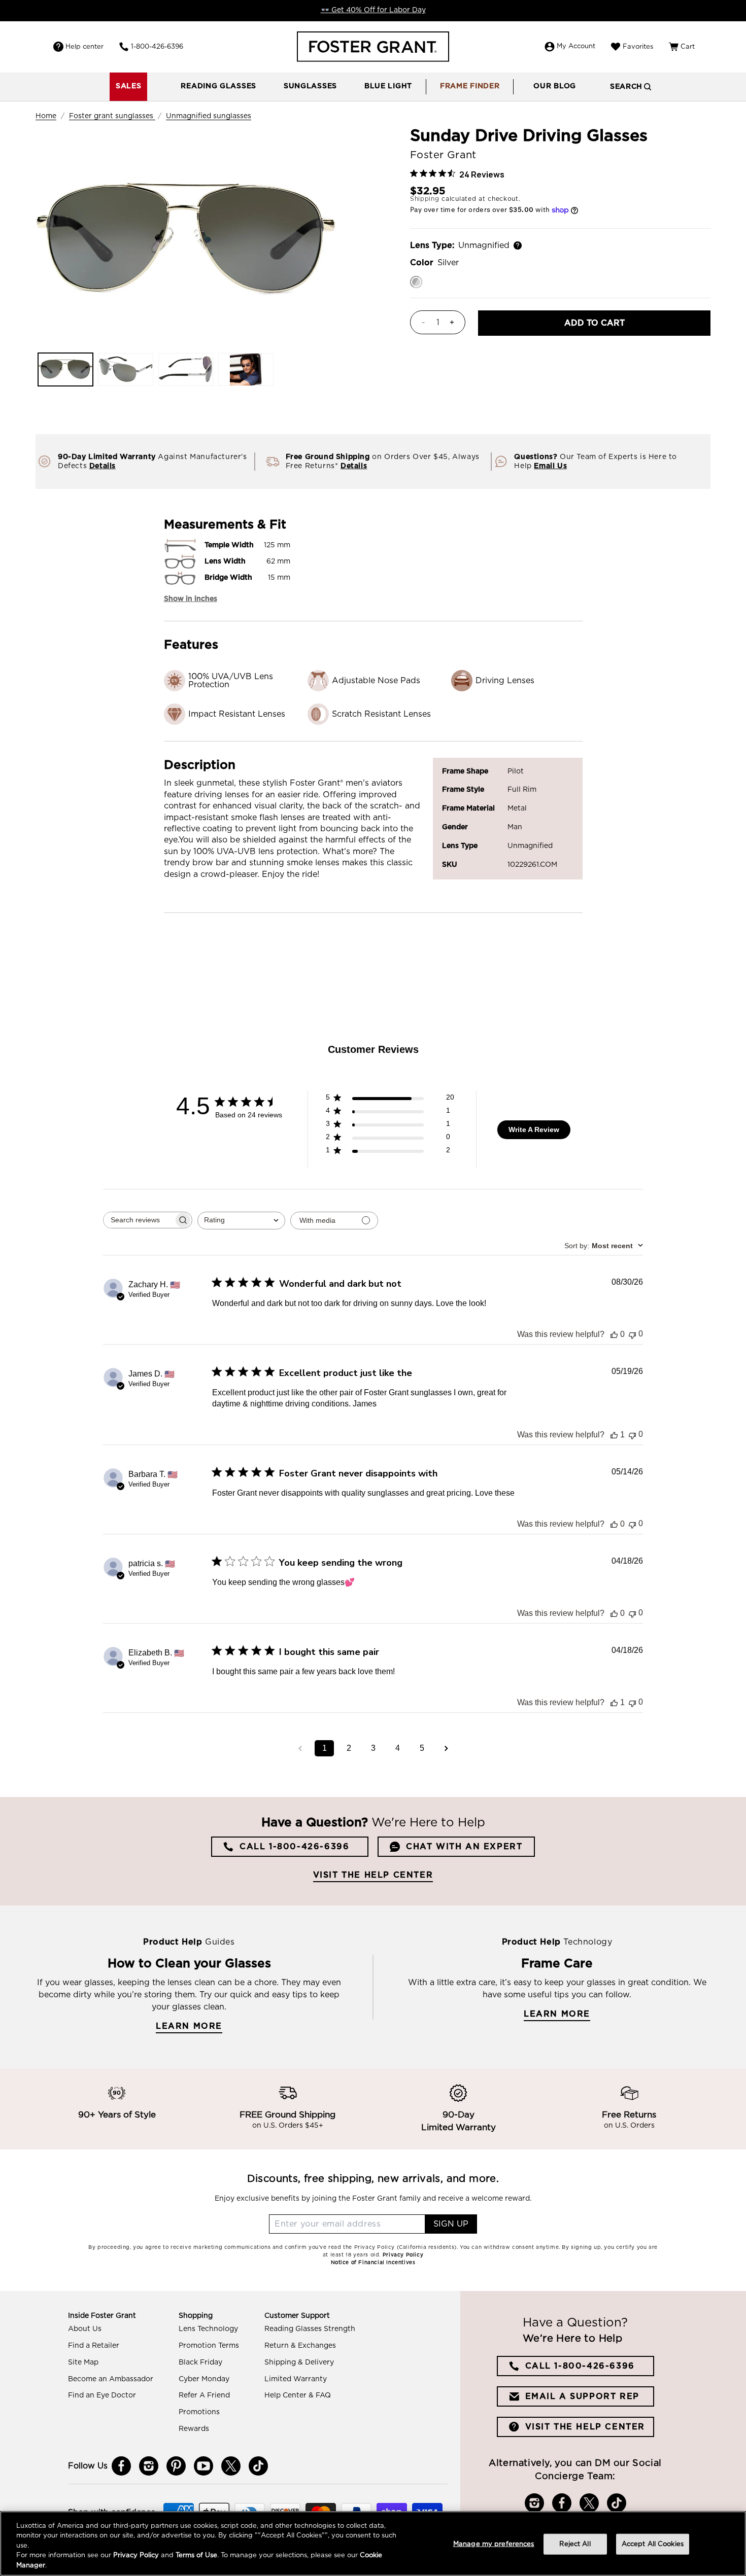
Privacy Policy (136, 2556)
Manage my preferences (494, 2544)
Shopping (196, 2316)
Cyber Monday (204, 2379)
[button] (218, 87)
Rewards (194, 2429)
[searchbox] (139, 1220)
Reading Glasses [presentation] (218, 86)
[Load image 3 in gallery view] (186, 369)
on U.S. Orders (629, 2126)
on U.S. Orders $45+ (288, 2126)
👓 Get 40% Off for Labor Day (373, 10)
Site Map (83, 2362)
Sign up (451, 2224)
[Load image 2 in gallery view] (125, 369)
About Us (85, 2329)
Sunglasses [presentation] (310, 86)
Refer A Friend (204, 2395)
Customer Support (297, 2316)
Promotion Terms (209, 2346)
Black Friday (200, 2362)
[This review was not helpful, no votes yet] (632, 1334)
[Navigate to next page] (446, 1748)
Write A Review (534, 1130)
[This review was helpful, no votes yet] (614, 1334)
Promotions (199, 2412)
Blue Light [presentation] (388, 86)
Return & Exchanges (300, 2346)
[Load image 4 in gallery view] (246, 369)
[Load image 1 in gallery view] (65, 369)
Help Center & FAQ (298, 2395)
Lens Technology (208, 2329)
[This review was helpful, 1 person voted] (614, 1435)
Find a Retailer (94, 2346)
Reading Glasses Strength (310, 2329)
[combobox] (241, 1221)
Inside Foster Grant (102, 2316)
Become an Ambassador (111, 2379)
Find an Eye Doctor (102, 2395)
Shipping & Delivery (299, 2362)
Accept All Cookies (653, 2544)
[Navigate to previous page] (300, 1748)
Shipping (425, 199)
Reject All (575, 2544)
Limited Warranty (296, 2379)
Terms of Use (196, 2556)
